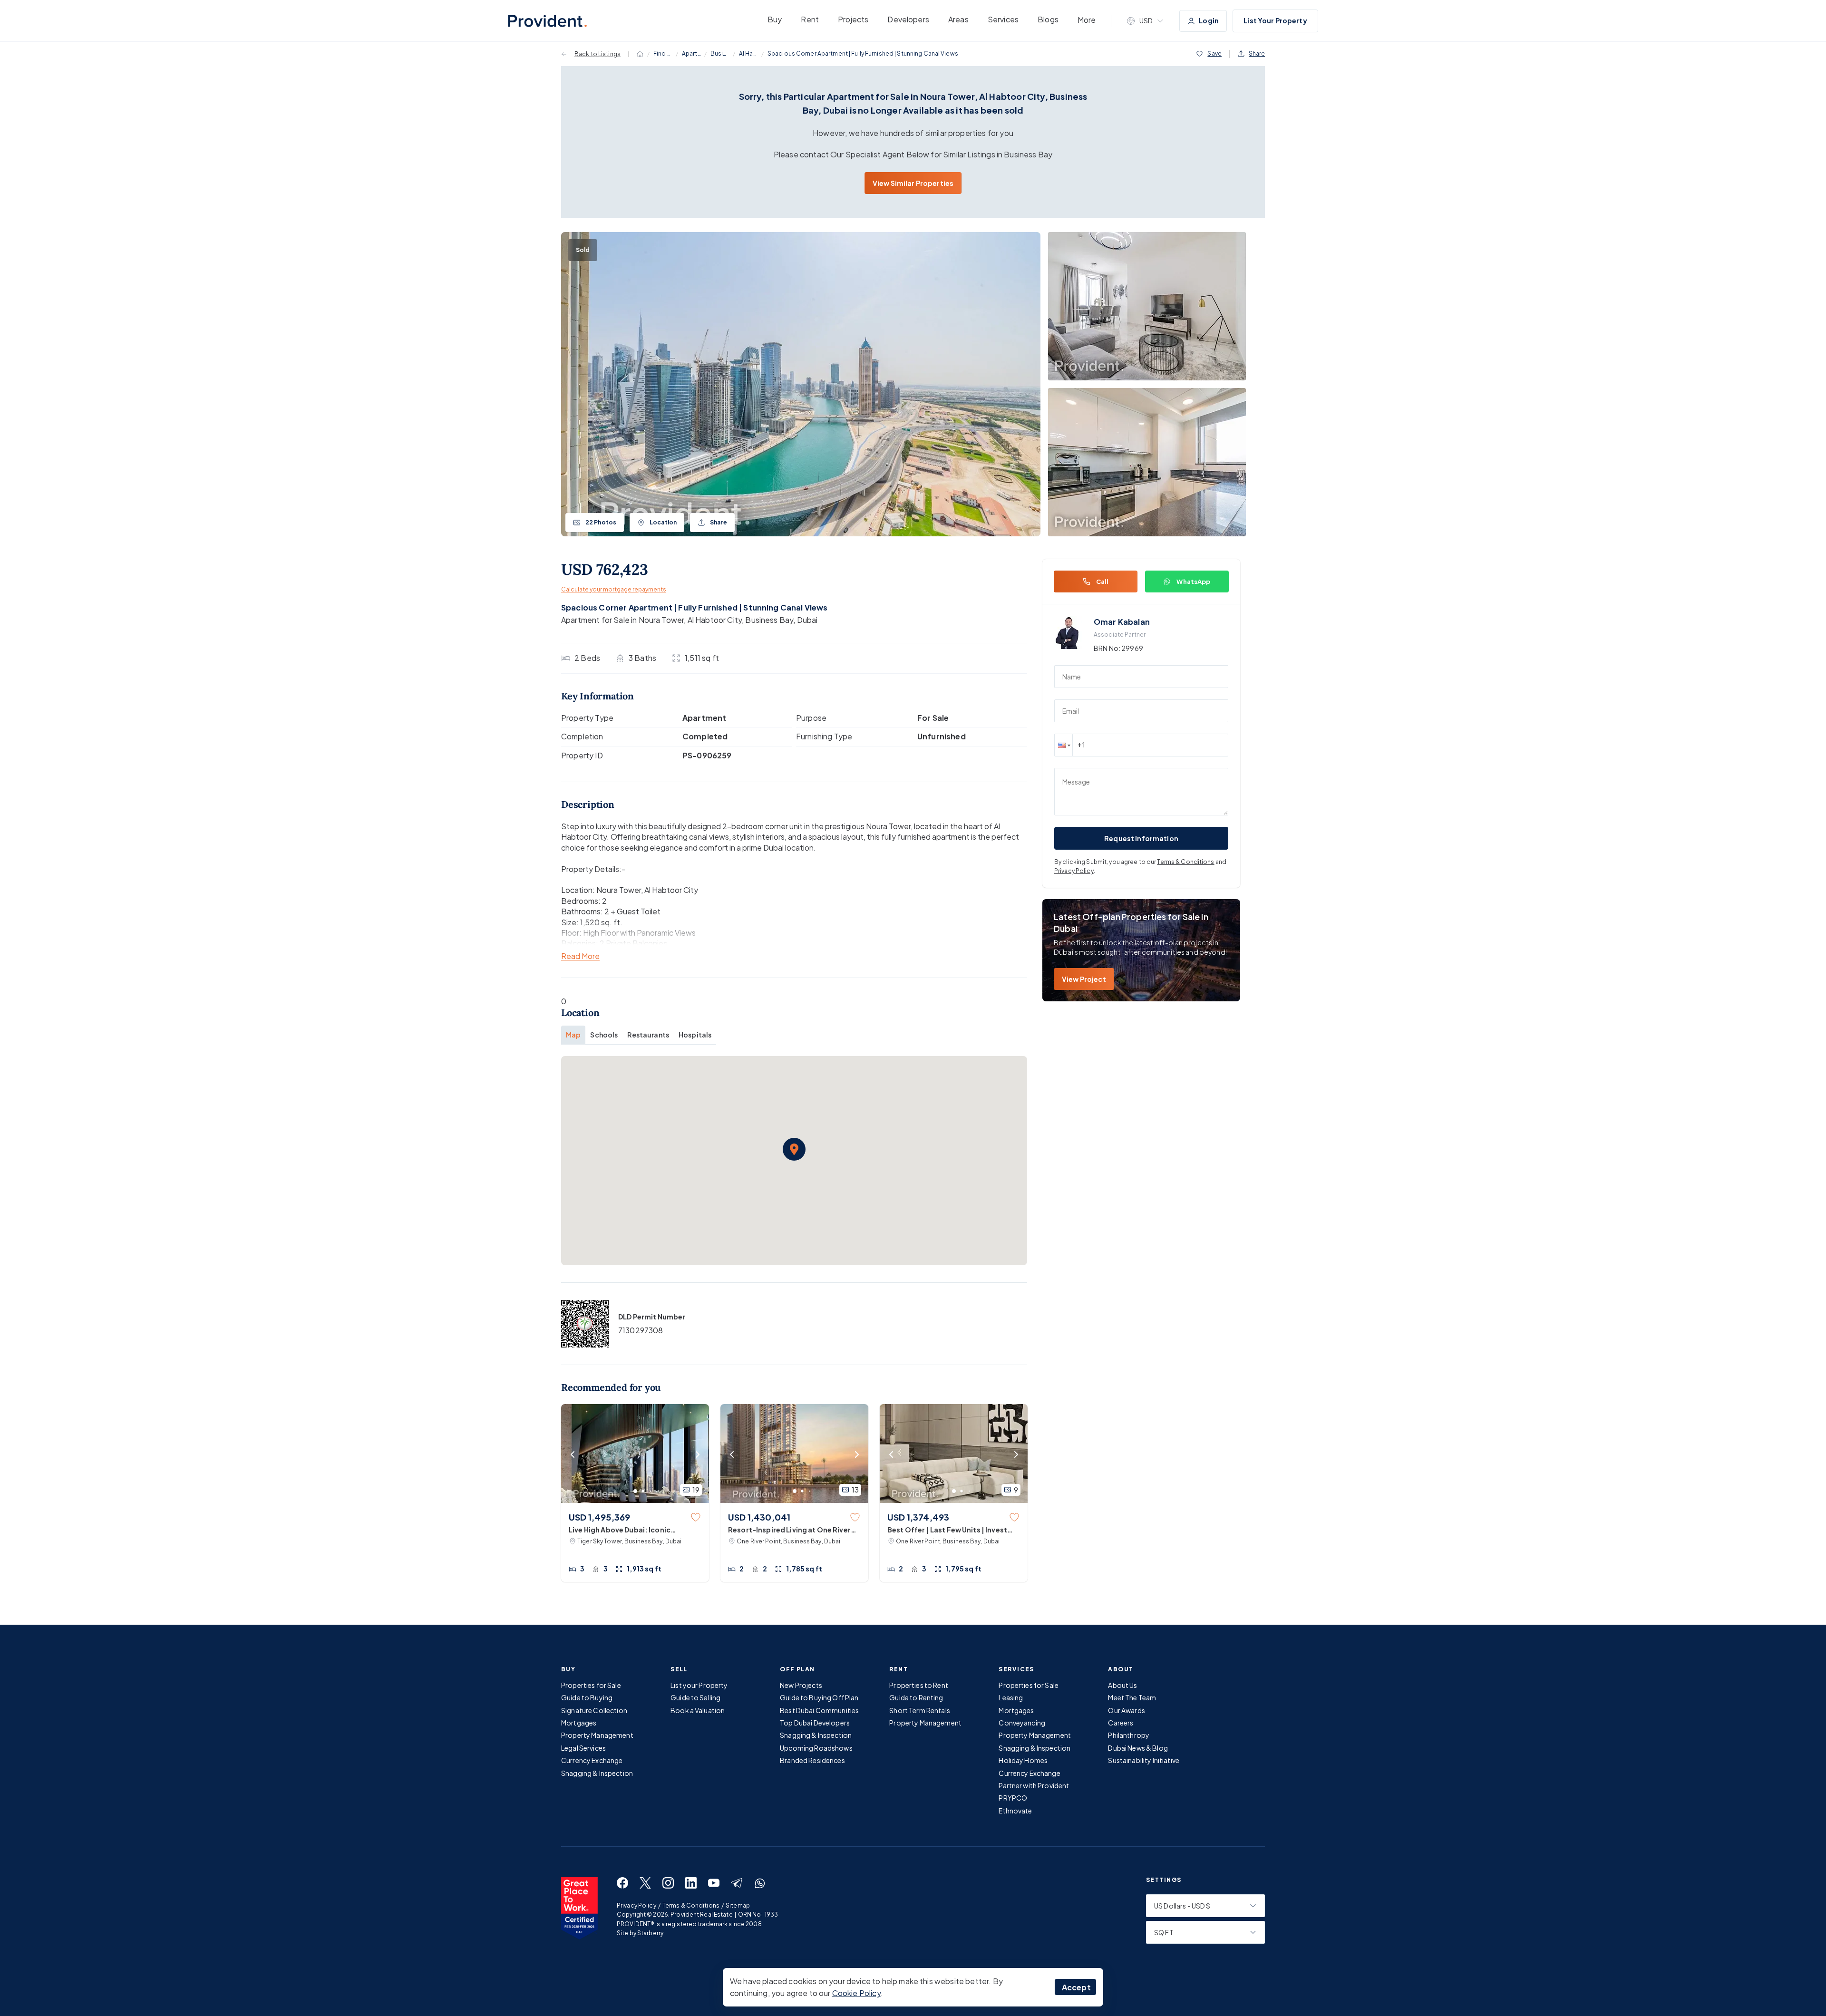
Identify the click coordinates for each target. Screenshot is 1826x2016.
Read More (580, 956)
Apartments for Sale (691, 53)
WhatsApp (1193, 582)
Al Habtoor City (748, 53)
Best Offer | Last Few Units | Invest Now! (947, 1530)
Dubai (807, 620)
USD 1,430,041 (759, 1517)
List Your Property (1275, 20)
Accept (1076, 1987)
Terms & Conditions (1185, 862)
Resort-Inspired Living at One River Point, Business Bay (789, 1530)
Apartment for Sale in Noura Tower (622, 620)
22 (601, 522)
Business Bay (720, 53)
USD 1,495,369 (599, 1517)
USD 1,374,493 (918, 1517)
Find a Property (663, 53)
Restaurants (648, 1035)
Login (1209, 20)
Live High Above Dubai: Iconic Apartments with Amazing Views (625, 1530)
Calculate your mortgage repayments (614, 589)
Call (1102, 582)
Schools (604, 1035)
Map (573, 1035)
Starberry (650, 1933)
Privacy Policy (1074, 871)
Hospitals (695, 1035)
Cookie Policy (856, 1993)
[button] (794, 1149)
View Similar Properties (913, 183)
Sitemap (738, 1905)
